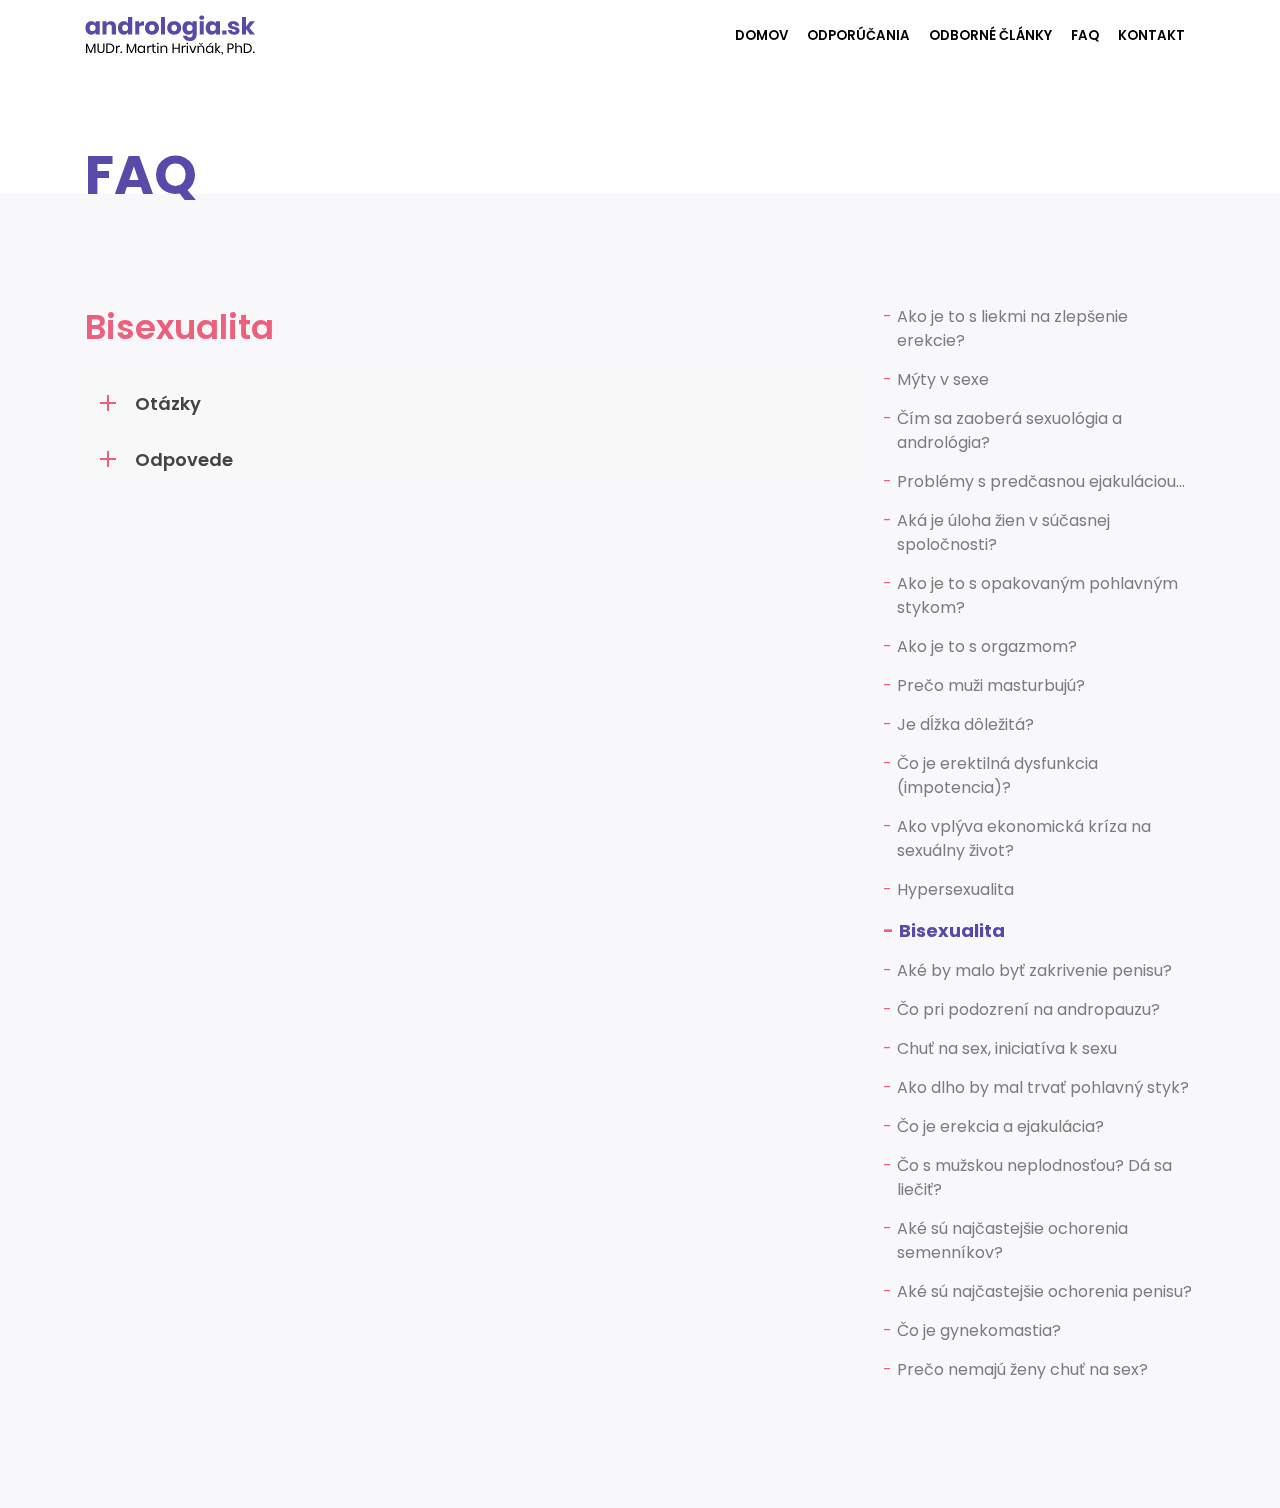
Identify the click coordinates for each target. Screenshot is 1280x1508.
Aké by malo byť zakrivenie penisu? (1034, 970)
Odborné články (990, 35)
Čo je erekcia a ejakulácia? (1000, 1126)
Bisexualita (952, 930)
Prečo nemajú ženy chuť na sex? (1022, 1369)
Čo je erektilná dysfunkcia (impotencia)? (997, 775)
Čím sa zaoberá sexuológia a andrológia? (1009, 430)
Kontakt (1151, 35)
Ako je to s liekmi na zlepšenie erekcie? (1012, 328)
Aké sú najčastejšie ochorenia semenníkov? (1012, 1240)
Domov (761, 35)
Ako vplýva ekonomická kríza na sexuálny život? (1024, 838)
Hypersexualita (955, 889)
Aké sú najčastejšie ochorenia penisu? (1044, 1291)
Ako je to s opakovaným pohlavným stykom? (1037, 595)
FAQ (1085, 35)
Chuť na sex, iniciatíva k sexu (1007, 1048)
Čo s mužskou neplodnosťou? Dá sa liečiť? (1034, 1177)
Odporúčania (858, 35)
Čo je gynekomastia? (979, 1330)
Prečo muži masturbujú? (991, 685)
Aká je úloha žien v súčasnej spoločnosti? (1003, 532)
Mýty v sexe (943, 379)
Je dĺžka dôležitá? (965, 724)
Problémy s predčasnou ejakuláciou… (1041, 481)
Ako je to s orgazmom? (987, 646)
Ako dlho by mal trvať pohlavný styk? (1043, 1087)
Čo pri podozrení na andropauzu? (1028, 1009)
